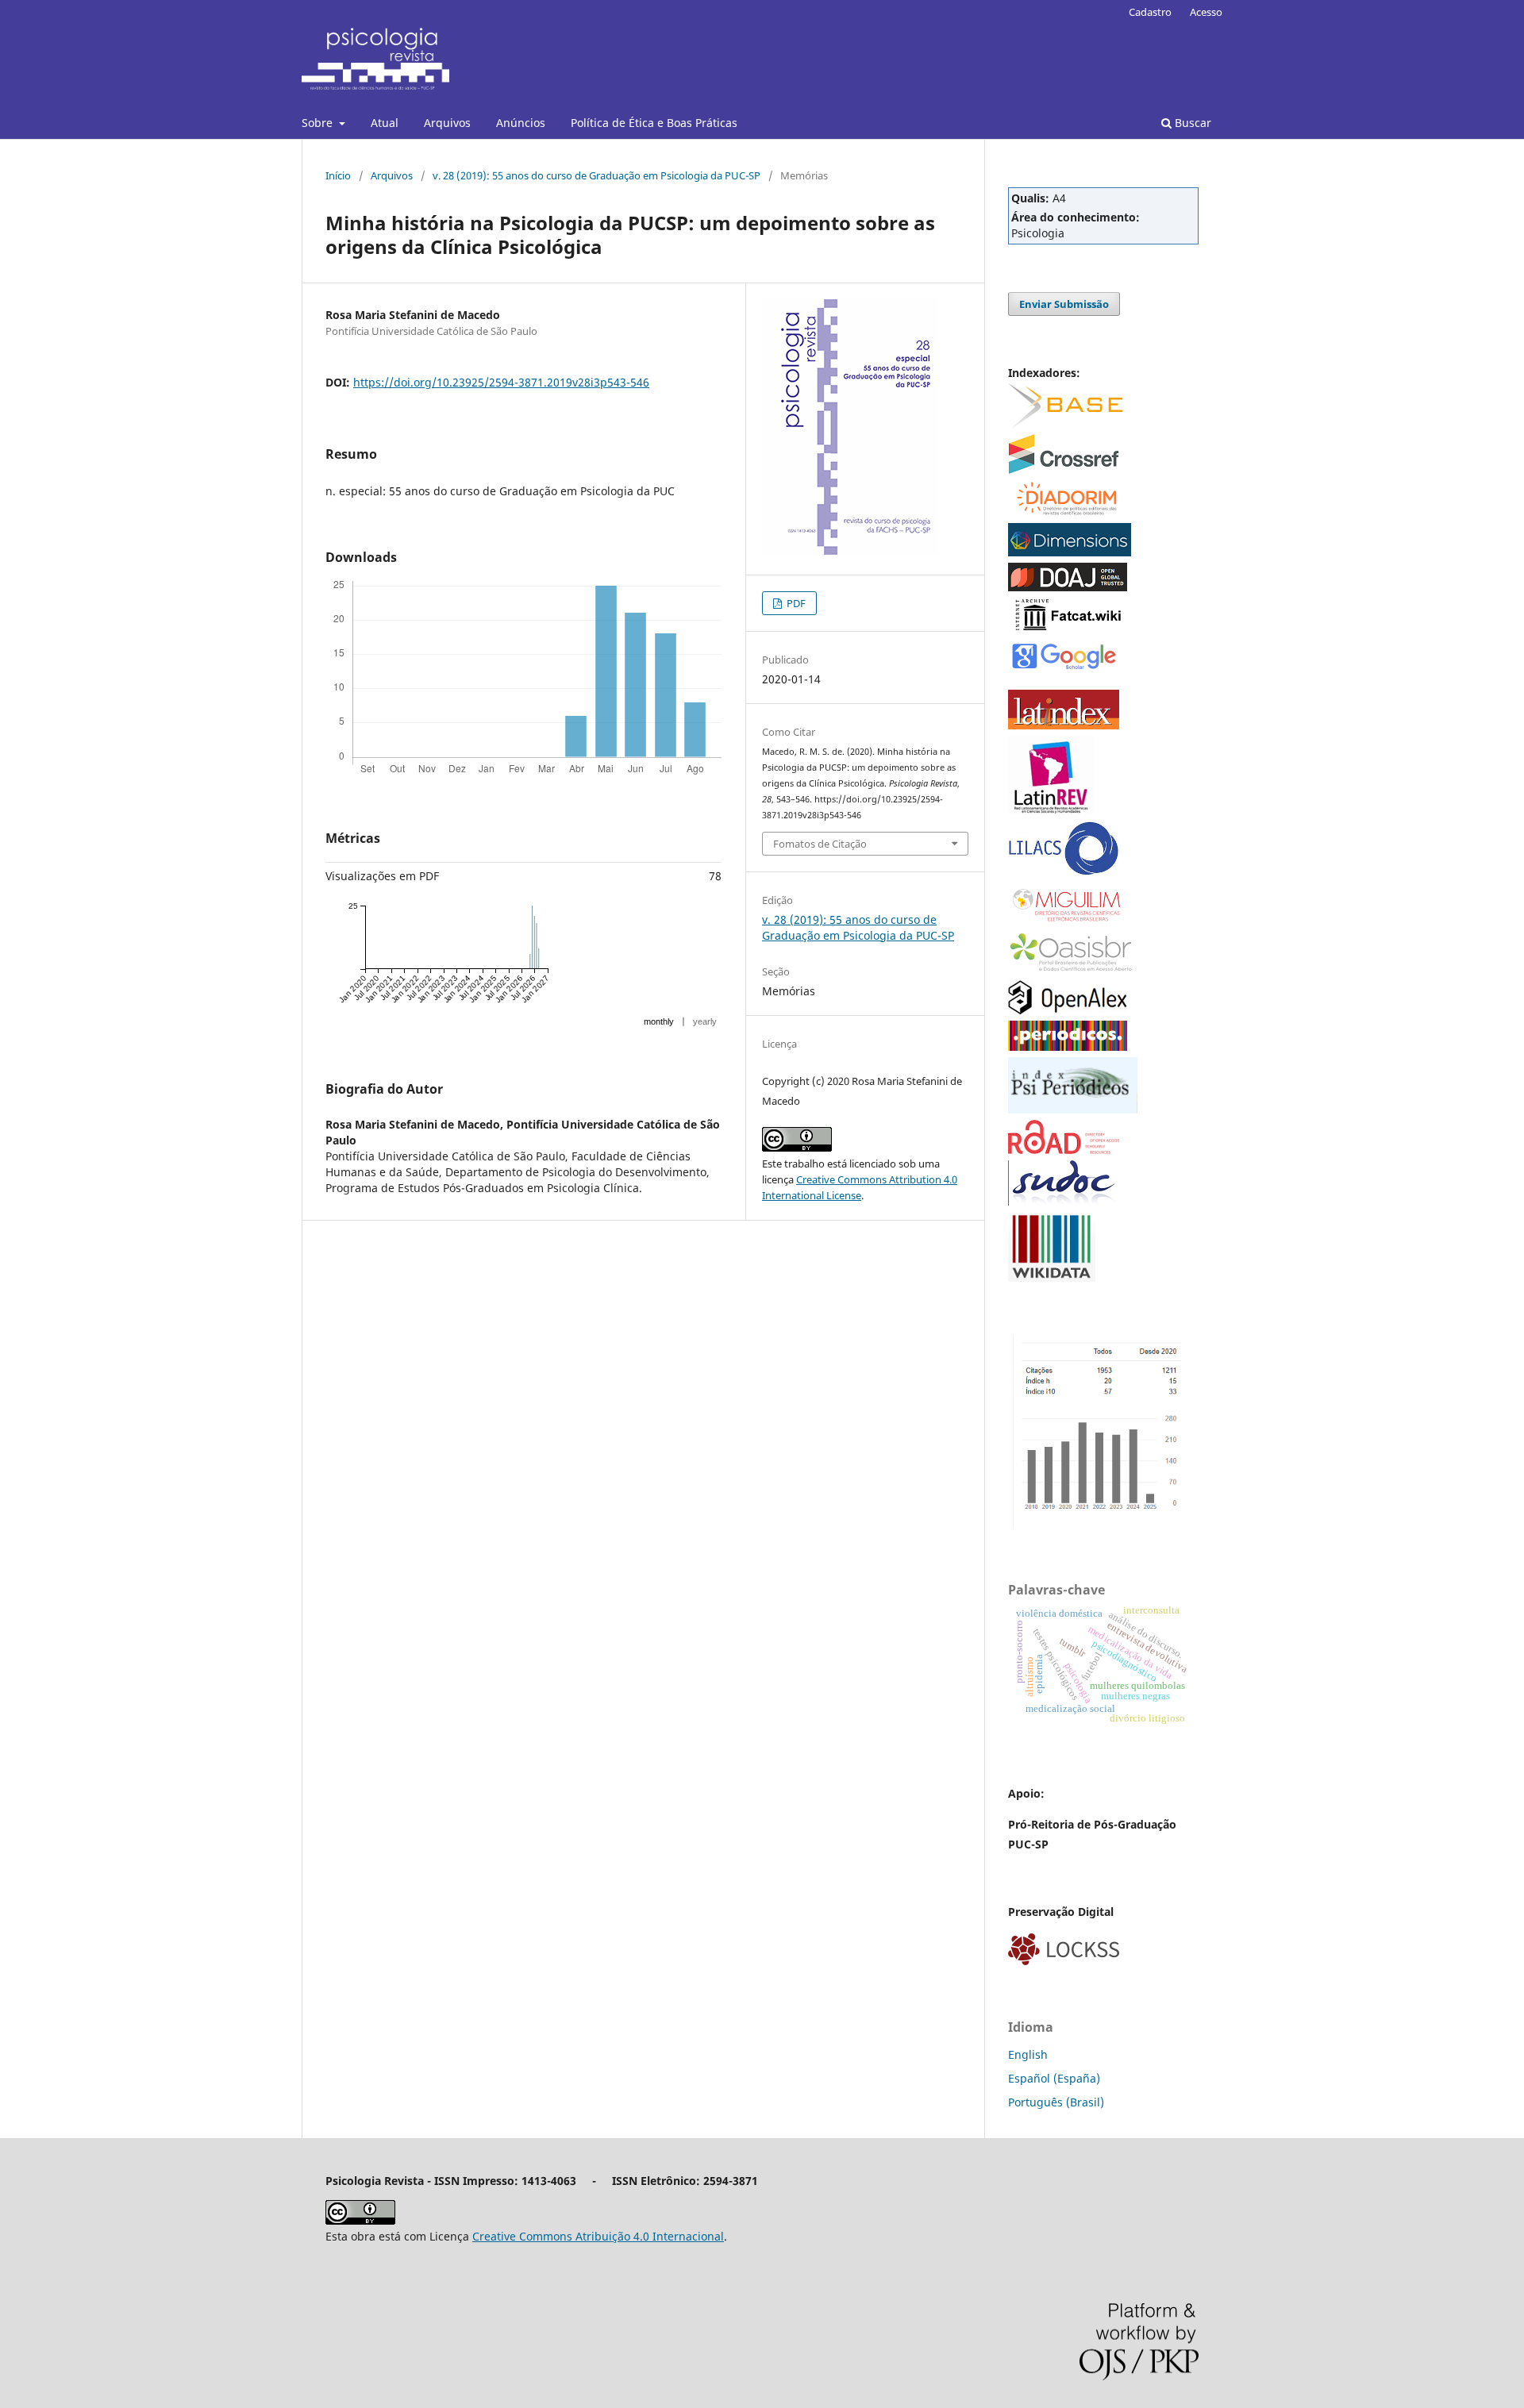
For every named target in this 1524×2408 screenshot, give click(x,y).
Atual (385, 123)
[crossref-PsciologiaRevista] (1064, 469)
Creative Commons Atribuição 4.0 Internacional (598, 2236)
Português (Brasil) (1056, 2102)
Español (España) (1054, 2078)
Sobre (319, 123)
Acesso (1206, 12)
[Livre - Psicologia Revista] (1064, 872)
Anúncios (521, 123)
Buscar (1191, 123)
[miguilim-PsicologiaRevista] (1068, 921)
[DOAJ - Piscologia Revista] (1068, 587)
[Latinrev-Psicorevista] (1051, 811)
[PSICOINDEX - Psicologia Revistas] (1073, 1109)
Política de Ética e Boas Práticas (654, 123)
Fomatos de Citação (820, 844)
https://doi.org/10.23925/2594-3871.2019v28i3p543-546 (501, 382)
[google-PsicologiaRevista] (1064, 668)
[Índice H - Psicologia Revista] (1103, 1523)
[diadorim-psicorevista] (1066, 512)
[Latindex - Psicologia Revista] (1064, 725)
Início (338, 175)
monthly (659, 1021)
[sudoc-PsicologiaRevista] (1064, 1201)
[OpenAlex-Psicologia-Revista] (1068, 1010)
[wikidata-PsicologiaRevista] (1052, 1277)
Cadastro (1150, 12)
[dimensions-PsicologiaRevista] (1070, 552)
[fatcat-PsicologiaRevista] (1068, 630)
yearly (705, 1021)
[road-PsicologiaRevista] (1064, 1150)
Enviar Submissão (1064, 304)
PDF (795, 603)
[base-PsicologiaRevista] (1066, 423)
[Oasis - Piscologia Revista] (1072, 969)
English (1028, 2054)
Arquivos (447, 123)
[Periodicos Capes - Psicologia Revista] (1068, 1046)
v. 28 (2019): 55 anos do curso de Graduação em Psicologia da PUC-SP (597, 175)
